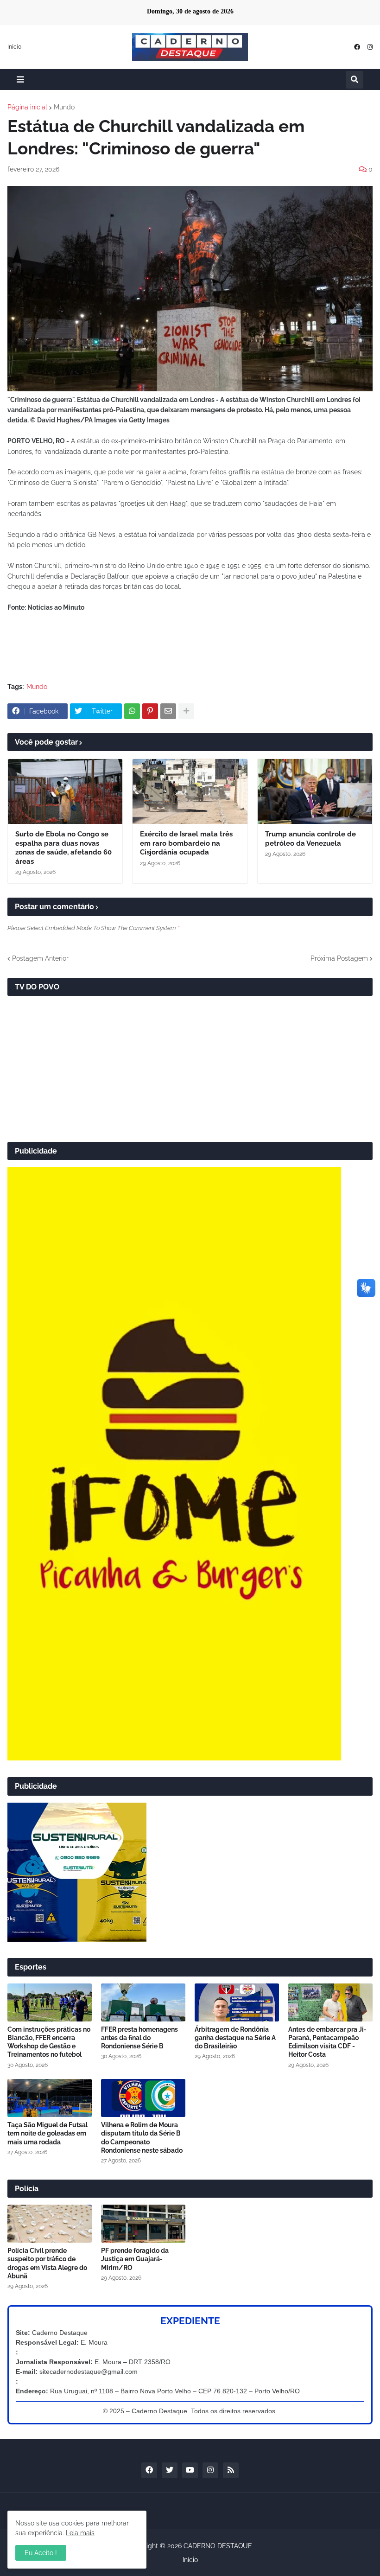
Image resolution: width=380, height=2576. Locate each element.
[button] (20, 80)
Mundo (64, 107)
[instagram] (370, 47)
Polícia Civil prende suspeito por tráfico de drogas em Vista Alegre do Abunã (47, 2263)
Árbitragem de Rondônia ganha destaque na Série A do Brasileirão (235, 2038)
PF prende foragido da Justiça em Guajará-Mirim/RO (135, 2259)
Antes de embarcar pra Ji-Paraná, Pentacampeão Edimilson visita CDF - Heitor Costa (327, 2042)
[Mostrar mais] (186, 711)
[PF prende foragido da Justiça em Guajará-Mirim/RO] (143, 2224)
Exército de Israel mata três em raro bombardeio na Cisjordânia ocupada (186, 843)
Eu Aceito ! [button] (41, 2553)
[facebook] (357, 47)
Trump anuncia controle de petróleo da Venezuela (310, 839)
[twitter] (170, 2470)
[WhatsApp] (132, 711)
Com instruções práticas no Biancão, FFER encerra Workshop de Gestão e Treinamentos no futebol (49, 2042)
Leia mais (80, 2533)
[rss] (231, 2470)
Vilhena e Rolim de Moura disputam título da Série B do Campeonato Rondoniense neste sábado (142, 2138)
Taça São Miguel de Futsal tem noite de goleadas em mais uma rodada (47, 2133)
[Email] (168, 711)
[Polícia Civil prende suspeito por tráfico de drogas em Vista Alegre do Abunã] (50, 2224)
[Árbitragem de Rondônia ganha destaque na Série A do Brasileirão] (237, 2002)
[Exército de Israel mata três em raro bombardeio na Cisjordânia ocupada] (190, 791)
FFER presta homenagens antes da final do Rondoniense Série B (139, 2038)
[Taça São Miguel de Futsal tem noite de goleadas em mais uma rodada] (50, 2098)
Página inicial (27, 107)
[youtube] (190, 2470)
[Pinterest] (150, 711)
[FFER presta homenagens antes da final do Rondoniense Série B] (143, 2002)
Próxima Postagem (339, 958)
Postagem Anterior (40, 958)
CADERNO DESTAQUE (218, 2546)
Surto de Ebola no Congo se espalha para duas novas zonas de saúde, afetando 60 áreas (63, 848)
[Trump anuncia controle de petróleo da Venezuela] (315, 791)
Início (14, 47)
